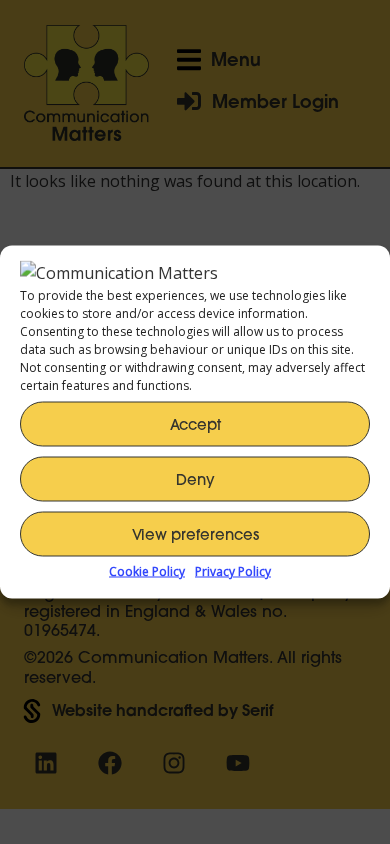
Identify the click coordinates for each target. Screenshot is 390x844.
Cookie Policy (147, 571)
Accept (195, 423)
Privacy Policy (233, 571)
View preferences (195, 533)
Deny (195, 478)
